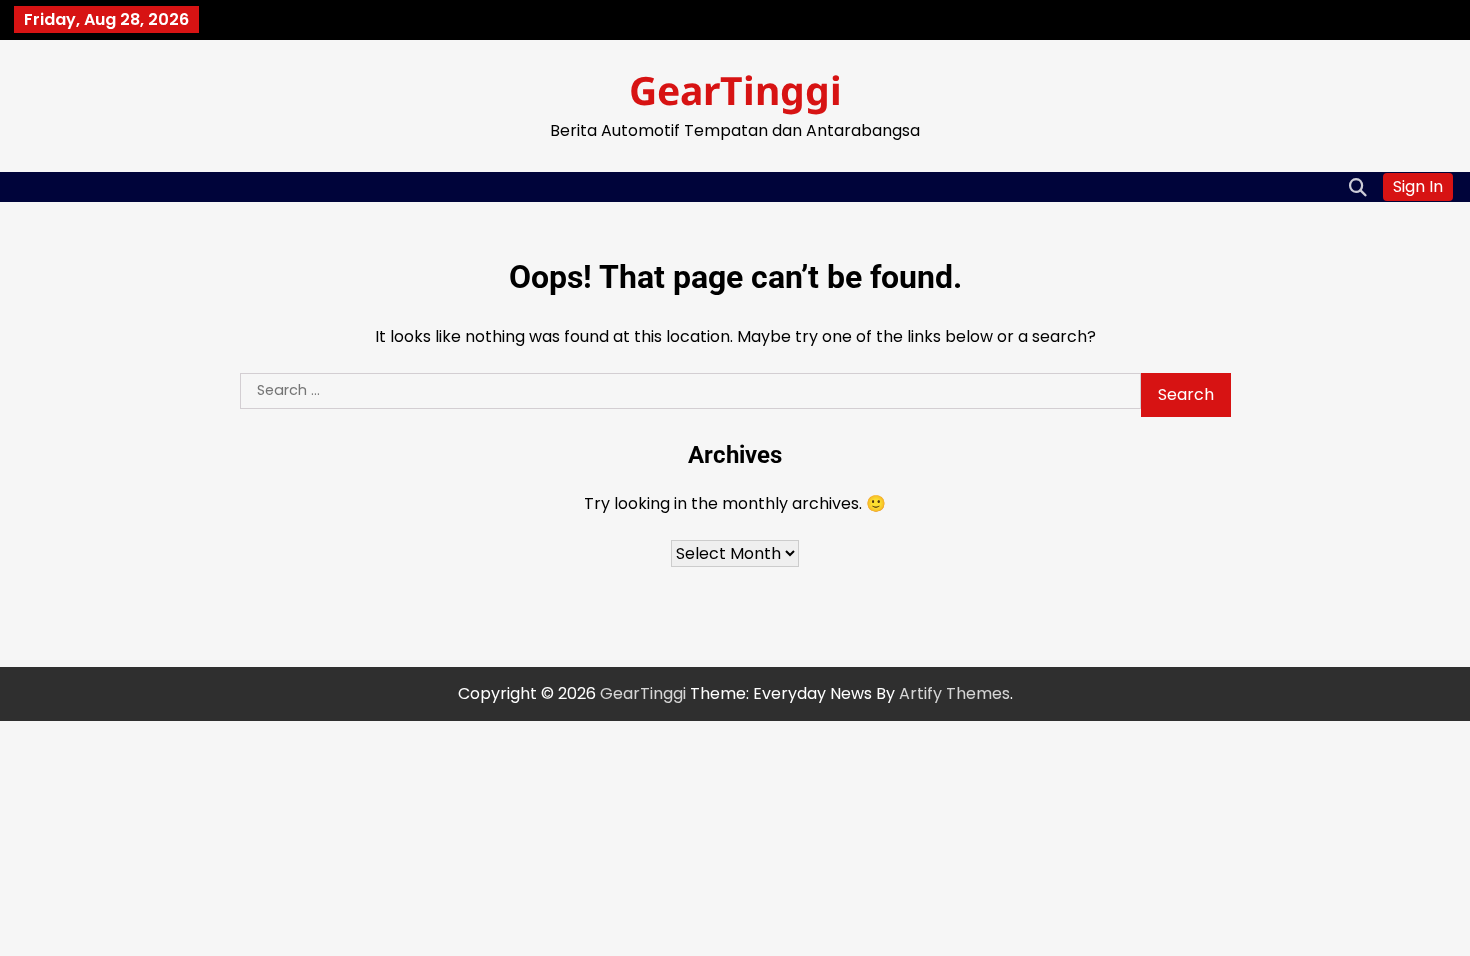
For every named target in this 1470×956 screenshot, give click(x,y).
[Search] (1358, 187)
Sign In (1418, 186)
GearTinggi (735, 89)
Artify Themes (954, 693)
